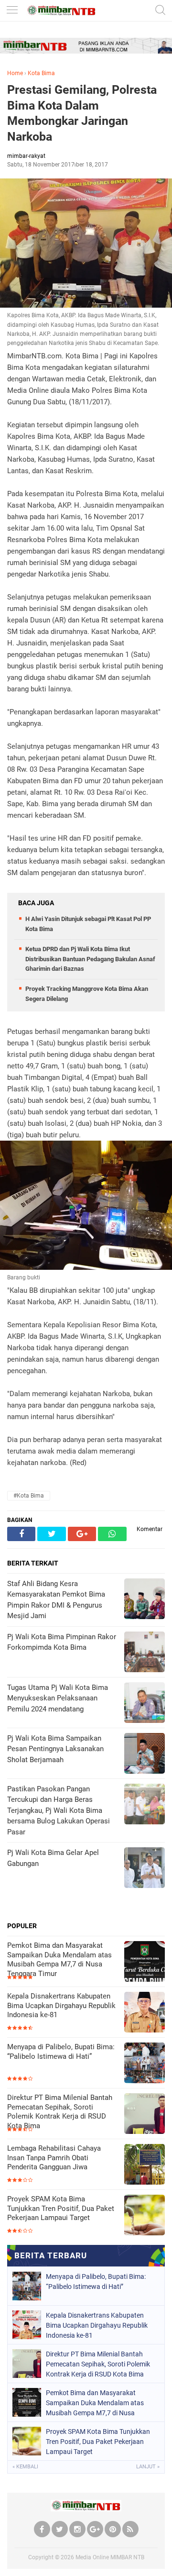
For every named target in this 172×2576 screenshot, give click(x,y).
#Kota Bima (29, 1496)
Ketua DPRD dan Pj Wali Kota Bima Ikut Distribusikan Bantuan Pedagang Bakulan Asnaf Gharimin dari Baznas (90, 959)
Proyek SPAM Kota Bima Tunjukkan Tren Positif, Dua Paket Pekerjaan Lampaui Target (61, 2208)
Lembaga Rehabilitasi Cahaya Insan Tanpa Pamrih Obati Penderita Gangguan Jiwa (54, 2158)
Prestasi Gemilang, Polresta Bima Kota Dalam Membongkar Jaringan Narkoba (82, 113)
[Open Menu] (12, 11)
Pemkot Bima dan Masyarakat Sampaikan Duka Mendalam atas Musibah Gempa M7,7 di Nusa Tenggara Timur (59, 1960)
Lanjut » (148, 2467)
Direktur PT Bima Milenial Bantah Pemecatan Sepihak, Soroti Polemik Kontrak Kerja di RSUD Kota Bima (60, 2112)
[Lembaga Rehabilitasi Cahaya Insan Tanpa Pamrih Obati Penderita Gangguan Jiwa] (145, 2165)
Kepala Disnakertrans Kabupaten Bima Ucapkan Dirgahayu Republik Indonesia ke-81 (61, 2005)
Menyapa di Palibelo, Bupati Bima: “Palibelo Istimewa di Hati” (61, 2052)
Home (15, 73)
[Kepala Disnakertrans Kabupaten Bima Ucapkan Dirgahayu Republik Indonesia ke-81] (145, 2013)
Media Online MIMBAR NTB (110, 2557)
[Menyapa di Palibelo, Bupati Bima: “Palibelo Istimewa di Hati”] (145, 2064)
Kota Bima (41, 73)
